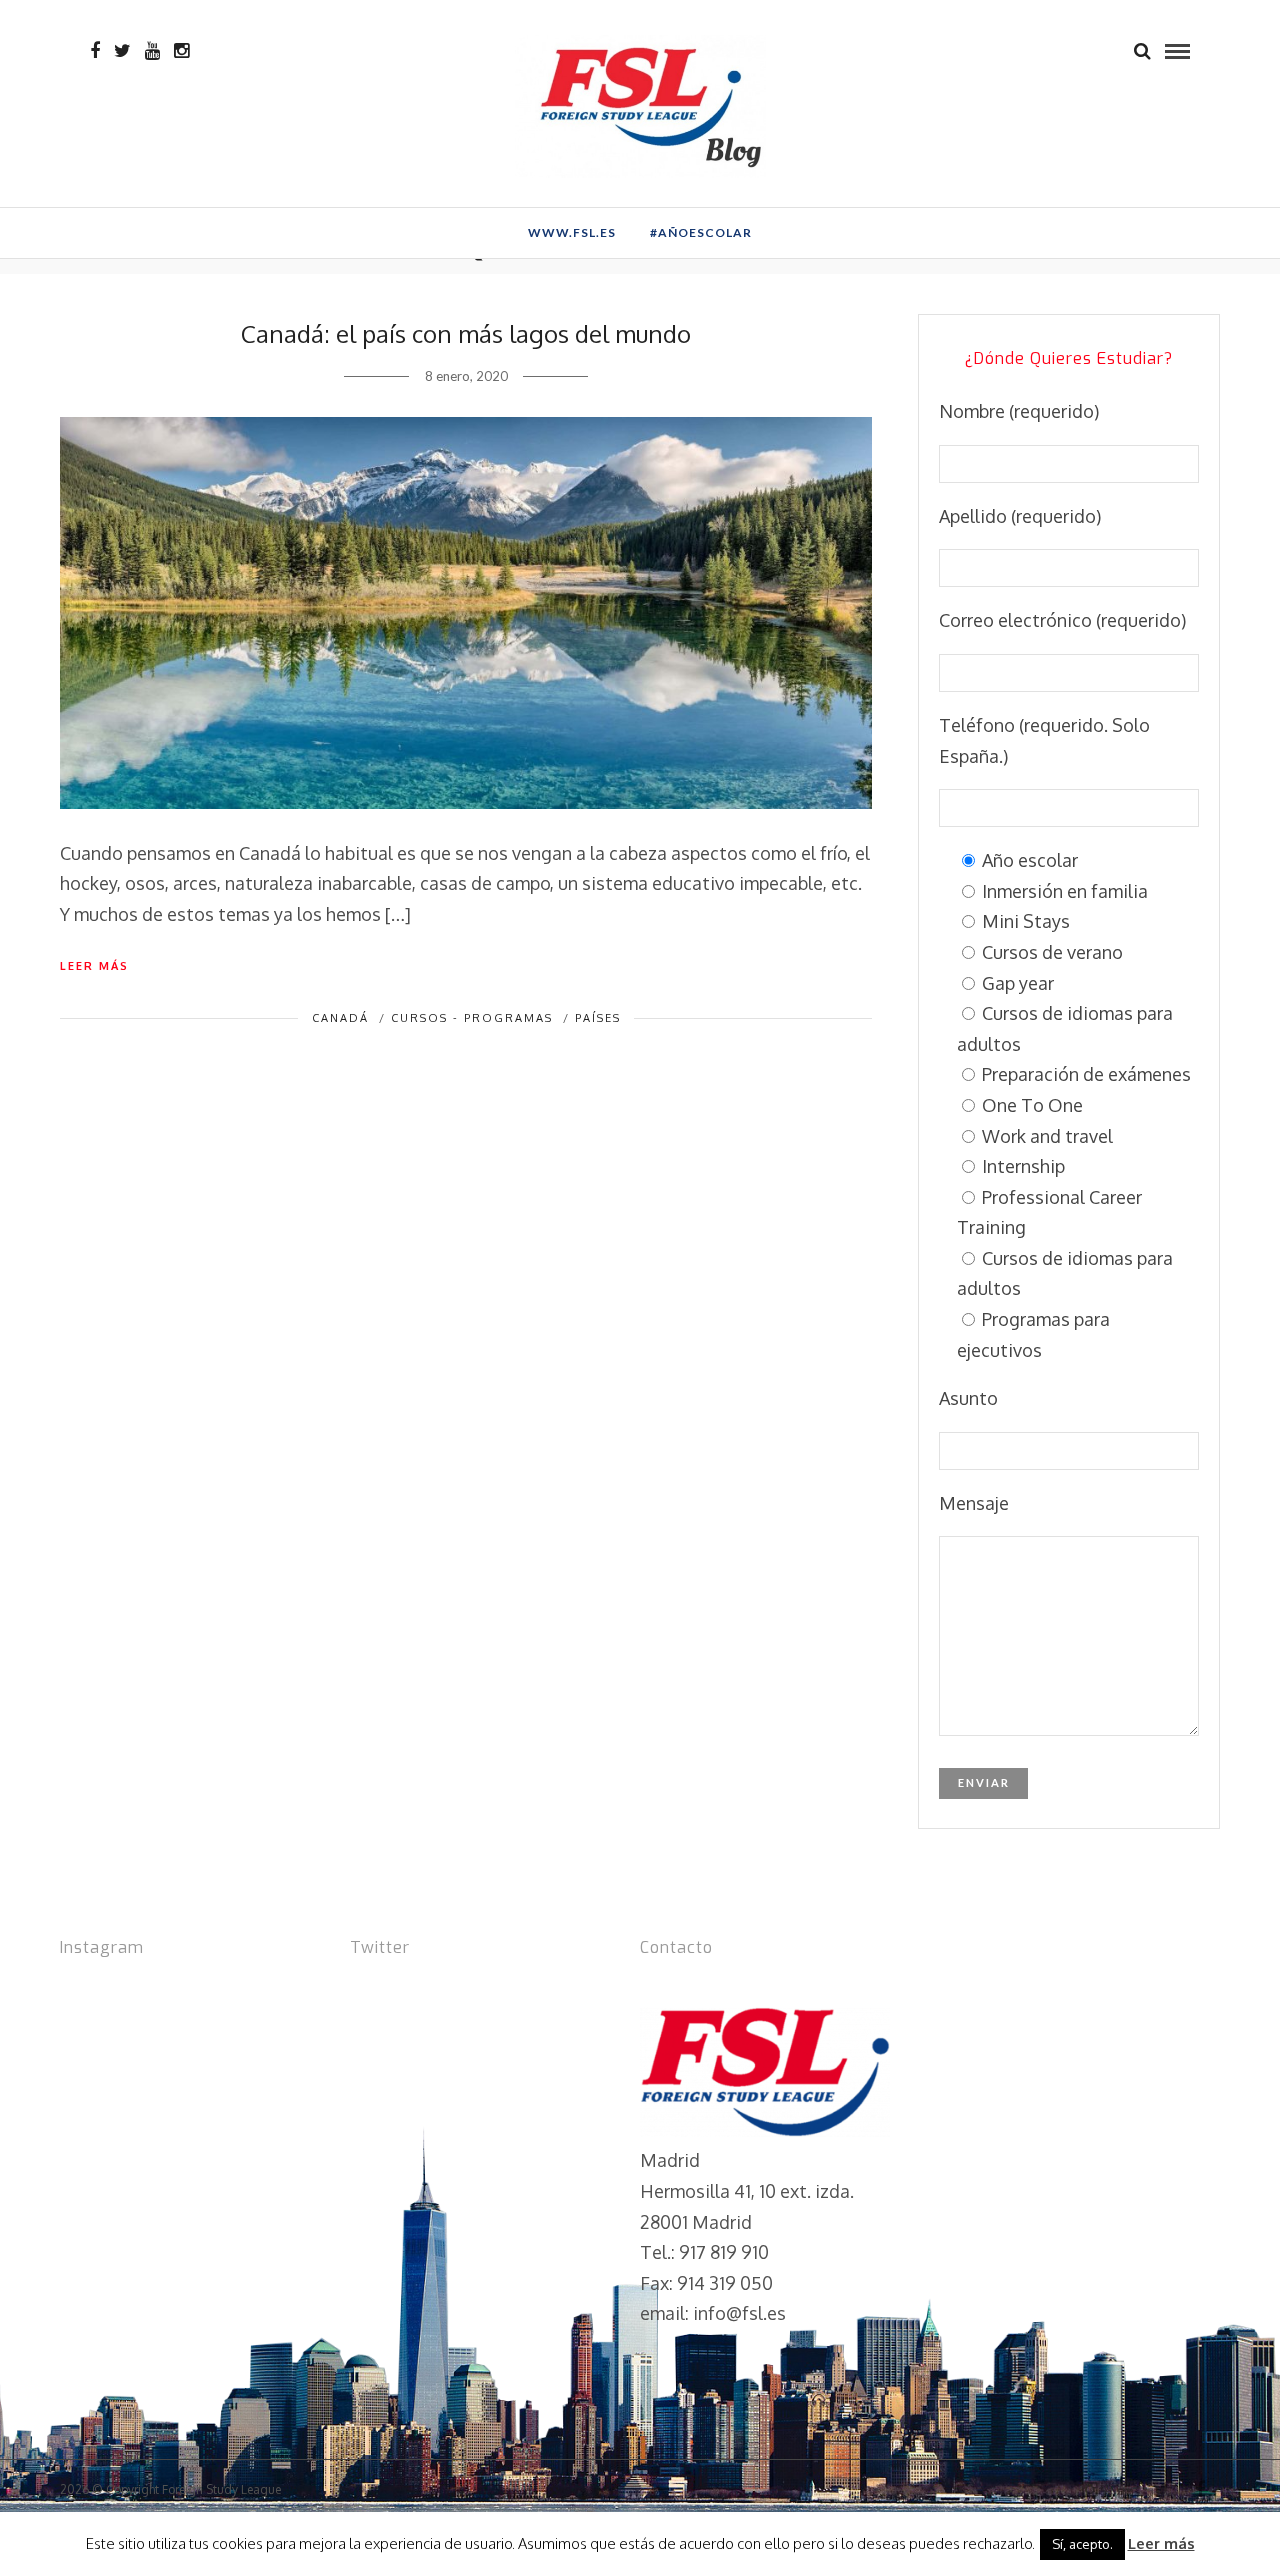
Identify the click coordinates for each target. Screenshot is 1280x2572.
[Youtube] (152, 51)
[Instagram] (181, 51)
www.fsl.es (572, 232)
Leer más (94, 966)
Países (598, 1018)
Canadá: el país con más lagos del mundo (466, 333)
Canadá (340, 1018)
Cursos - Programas (472, 1018)
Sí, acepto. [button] (1082, 2544)
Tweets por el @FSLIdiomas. (466, 1991)
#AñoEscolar (701, 232)
